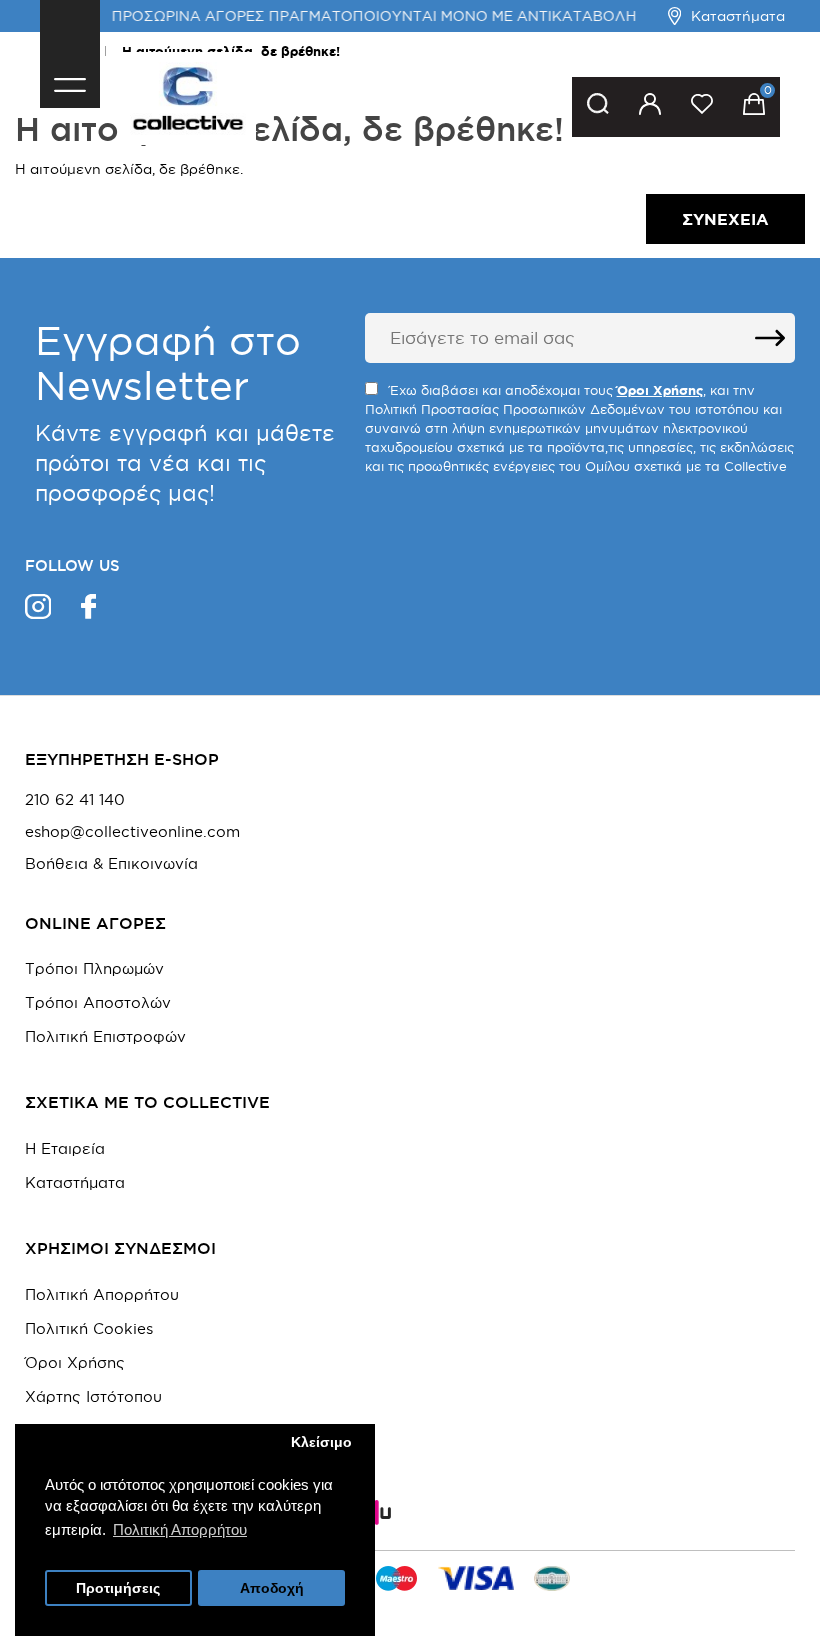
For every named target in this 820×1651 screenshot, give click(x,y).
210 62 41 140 (75, 800)
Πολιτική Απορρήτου (102, 1294)
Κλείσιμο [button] (321, 1442)
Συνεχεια (725, 219)
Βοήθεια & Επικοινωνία (111, 864)
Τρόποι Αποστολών (98, 1002)
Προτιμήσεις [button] (118, 1588)
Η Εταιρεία (65, 1148)
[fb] (88, 609)
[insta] (38, 609)
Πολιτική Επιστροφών (105, 1036)
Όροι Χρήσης (75, 1362)
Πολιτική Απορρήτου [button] (180, 1529)
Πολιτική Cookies (89, 1328)
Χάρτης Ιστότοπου (93, 1396)
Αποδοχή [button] (272, 1588)
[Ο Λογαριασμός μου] (650, 107)
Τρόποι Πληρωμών (94, 968)
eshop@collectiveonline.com (132, 832)
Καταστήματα (738, 16)
